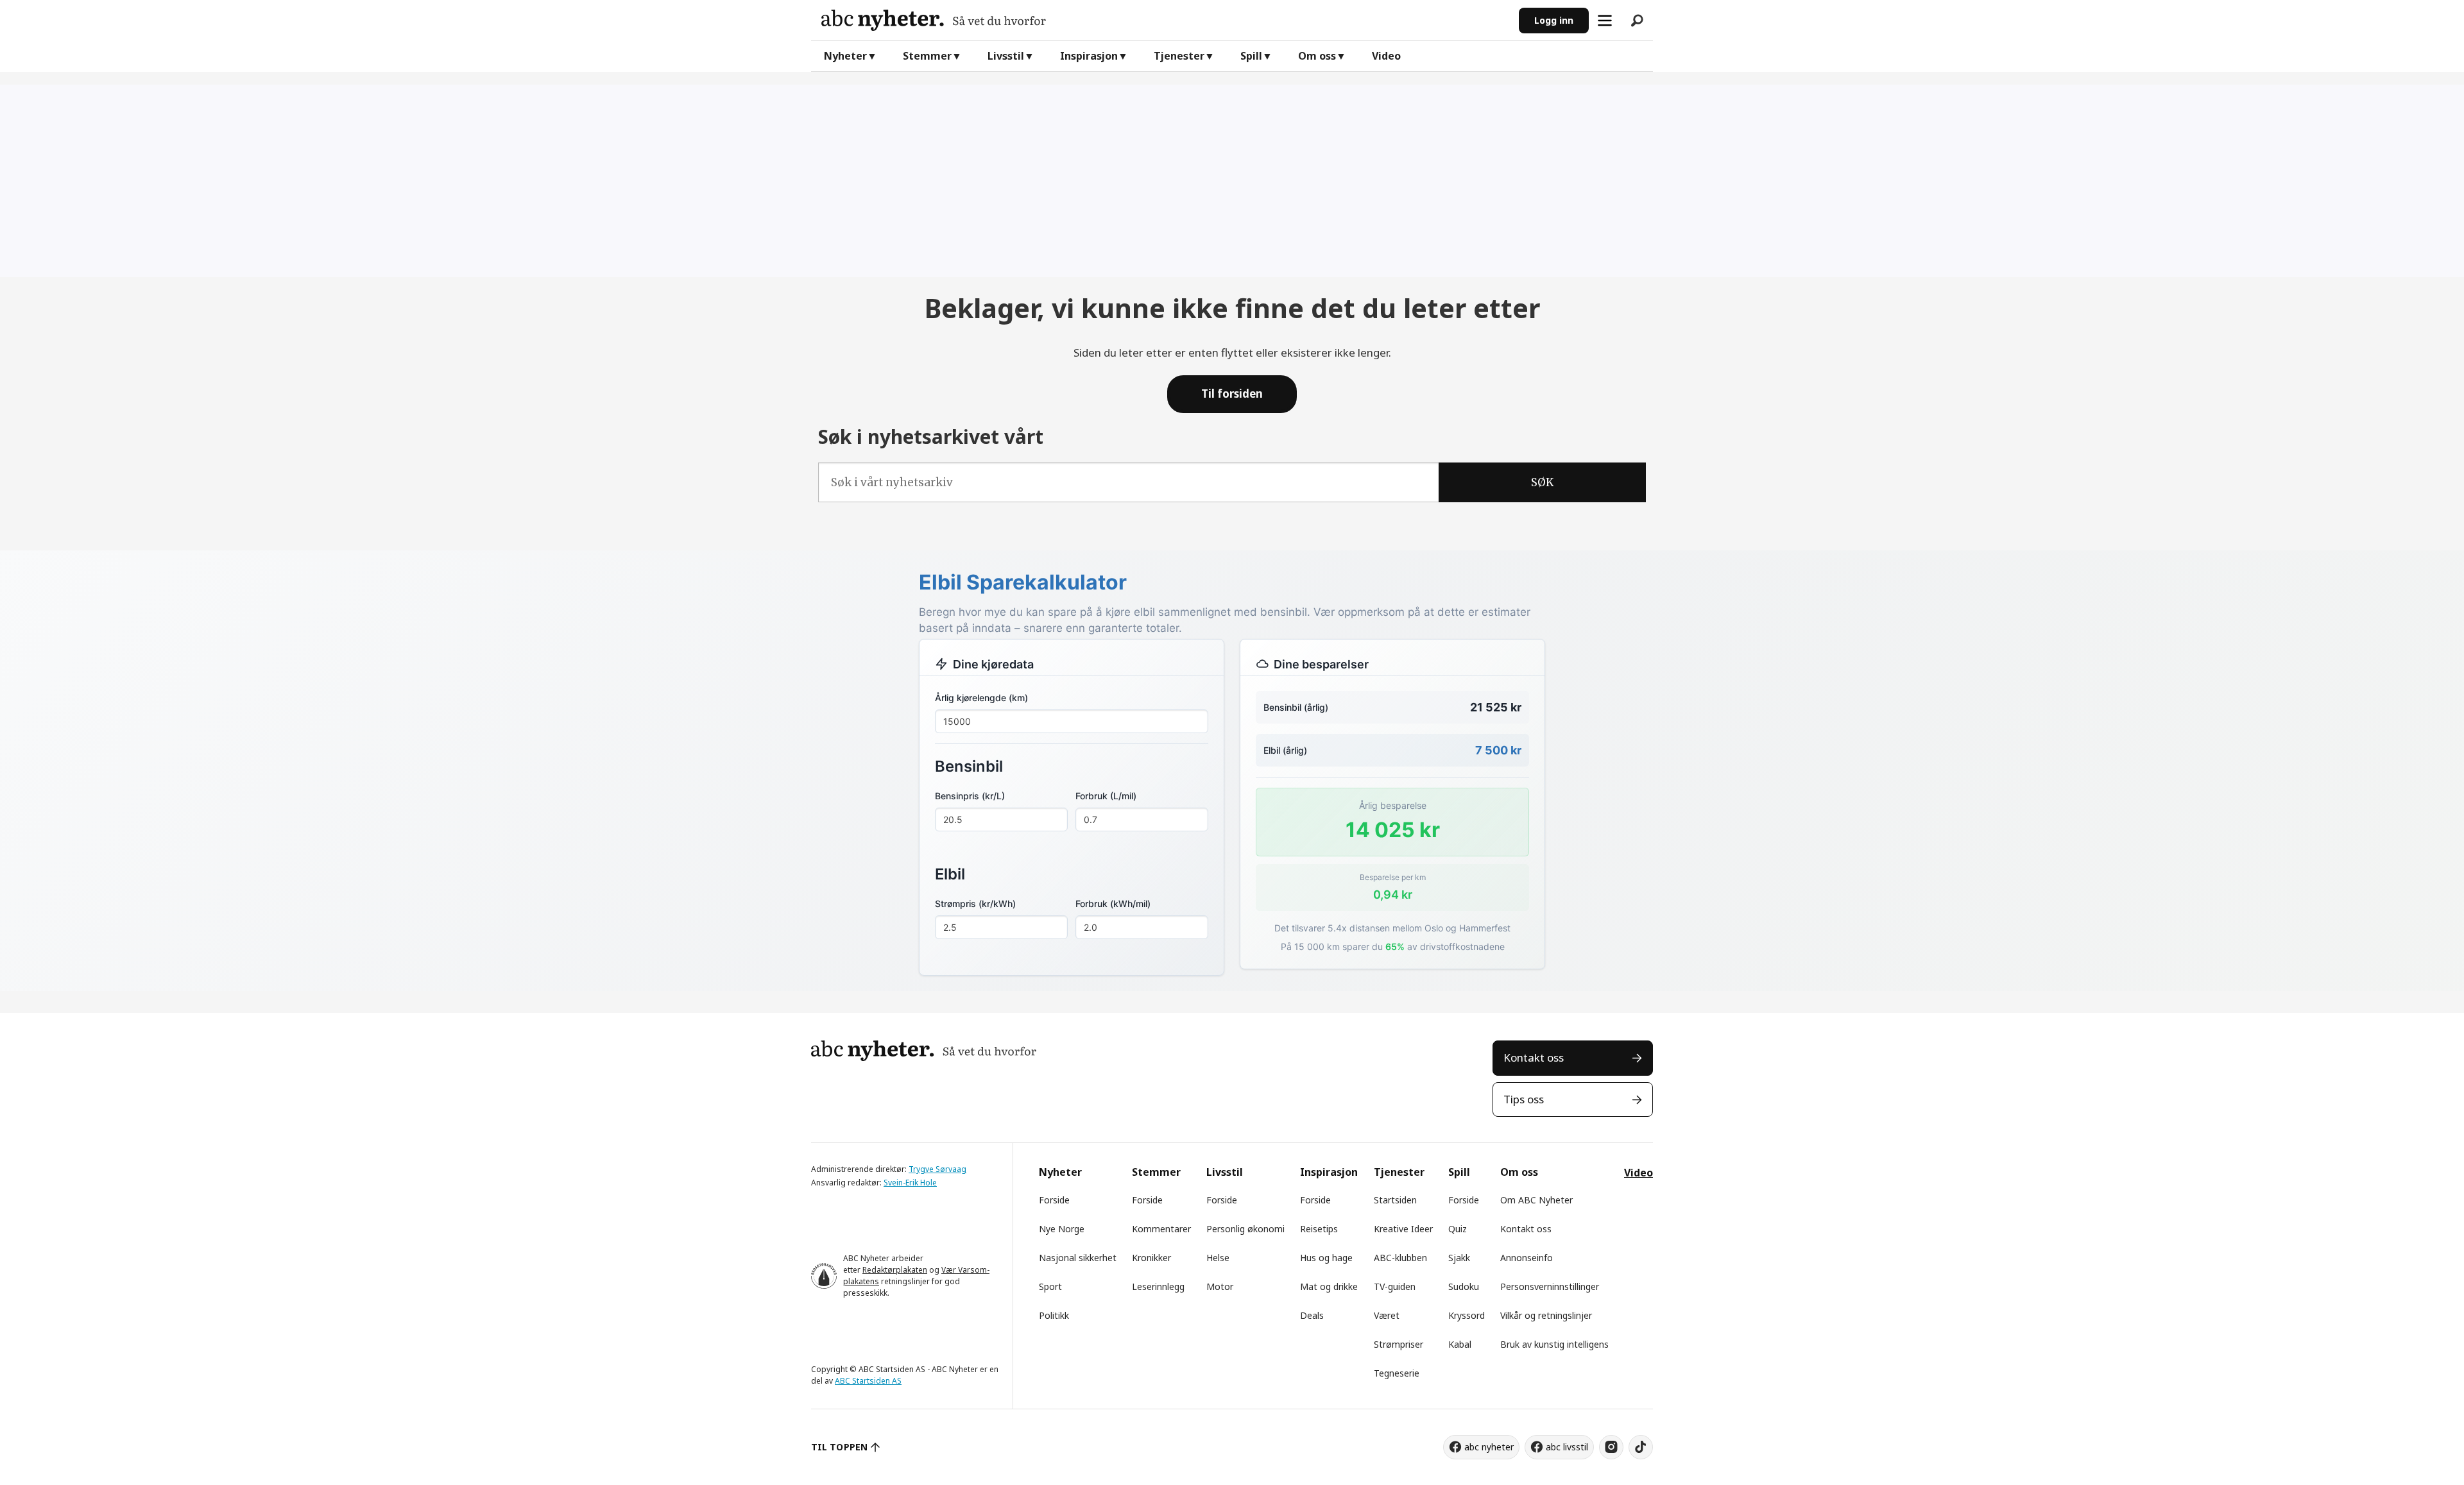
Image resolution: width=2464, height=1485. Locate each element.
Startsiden (1395, 1200)
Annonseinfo (1527, 1258)
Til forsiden (1232, 394)
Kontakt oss (1534, 1057)
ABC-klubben (1400, 1258)
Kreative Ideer (1403, 1229)
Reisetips (1319, 1229)
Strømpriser (1399, 1344)
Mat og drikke (1329, 1286)
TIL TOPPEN (839, 1447)
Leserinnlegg (1158, 1286)
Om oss (1317, 56)
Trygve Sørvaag (937, 1169)
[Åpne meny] (1605, 21)
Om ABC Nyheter (1536, 1200)
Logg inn (1554, 20)
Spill (1251, 56)
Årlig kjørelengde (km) (981, 698)
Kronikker (1151, 1258)
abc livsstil (1567, 1447)
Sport (1050, 1286)
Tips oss (1524, 1099)
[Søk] (1637, 21)
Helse (1218, 1258)
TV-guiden (1395, 1286)
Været (1387, 1315)
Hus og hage (1326, 1258)
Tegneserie (1397, 1373)
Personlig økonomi (1245, 1229)
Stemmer (927, 56)
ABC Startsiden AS (868, 1381)
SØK (1542, 482)
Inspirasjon (1089, 56)
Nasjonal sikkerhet (1078, 1258)
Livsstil (1006, 56)
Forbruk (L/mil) (1106, 796)
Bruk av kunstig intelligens (1554, 1344)
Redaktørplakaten (895, 1270)
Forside (1054, 1200)
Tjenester (1179, 56)
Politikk (1054, 1315)
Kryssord (1467, 1315)
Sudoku (1464, 1286)
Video (1386, 56)
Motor (1220, 1286)
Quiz (1458, 1229)
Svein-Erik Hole (910, 1183)
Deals (1312, 1315)
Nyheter (845, 56)
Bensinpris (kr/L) (970, 796)
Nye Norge (1062, 1229)
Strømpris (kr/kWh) (975, 904)
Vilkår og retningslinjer (1546, 1315)
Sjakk (1459, 1258)
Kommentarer (1161, 1229)
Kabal (1460, 1344)
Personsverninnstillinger (1550, 1286)
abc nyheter (1489, 1447)
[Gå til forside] (1165, 20)
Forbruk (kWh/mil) (1113, 904)
